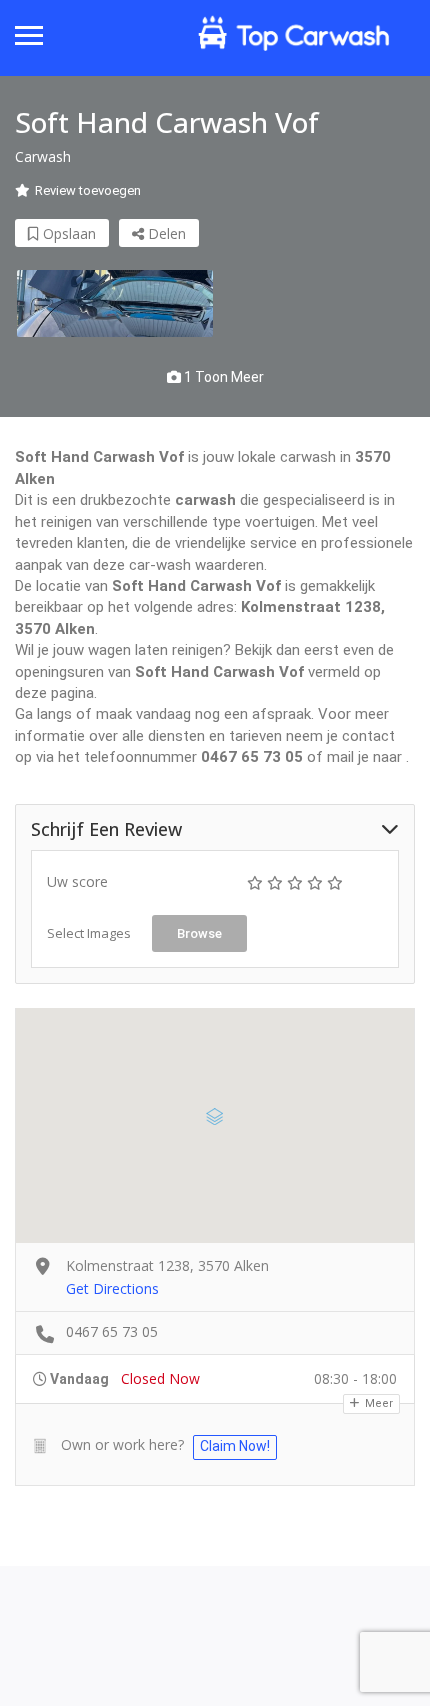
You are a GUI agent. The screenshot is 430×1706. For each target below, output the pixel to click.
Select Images (89, 933)
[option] (115, 304)
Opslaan (67, 233)
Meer (377, 1403)
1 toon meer (222, 377)
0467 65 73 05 (112, 1331)
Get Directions (112, 1288)
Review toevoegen (88, 190)
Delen (165, 233)
